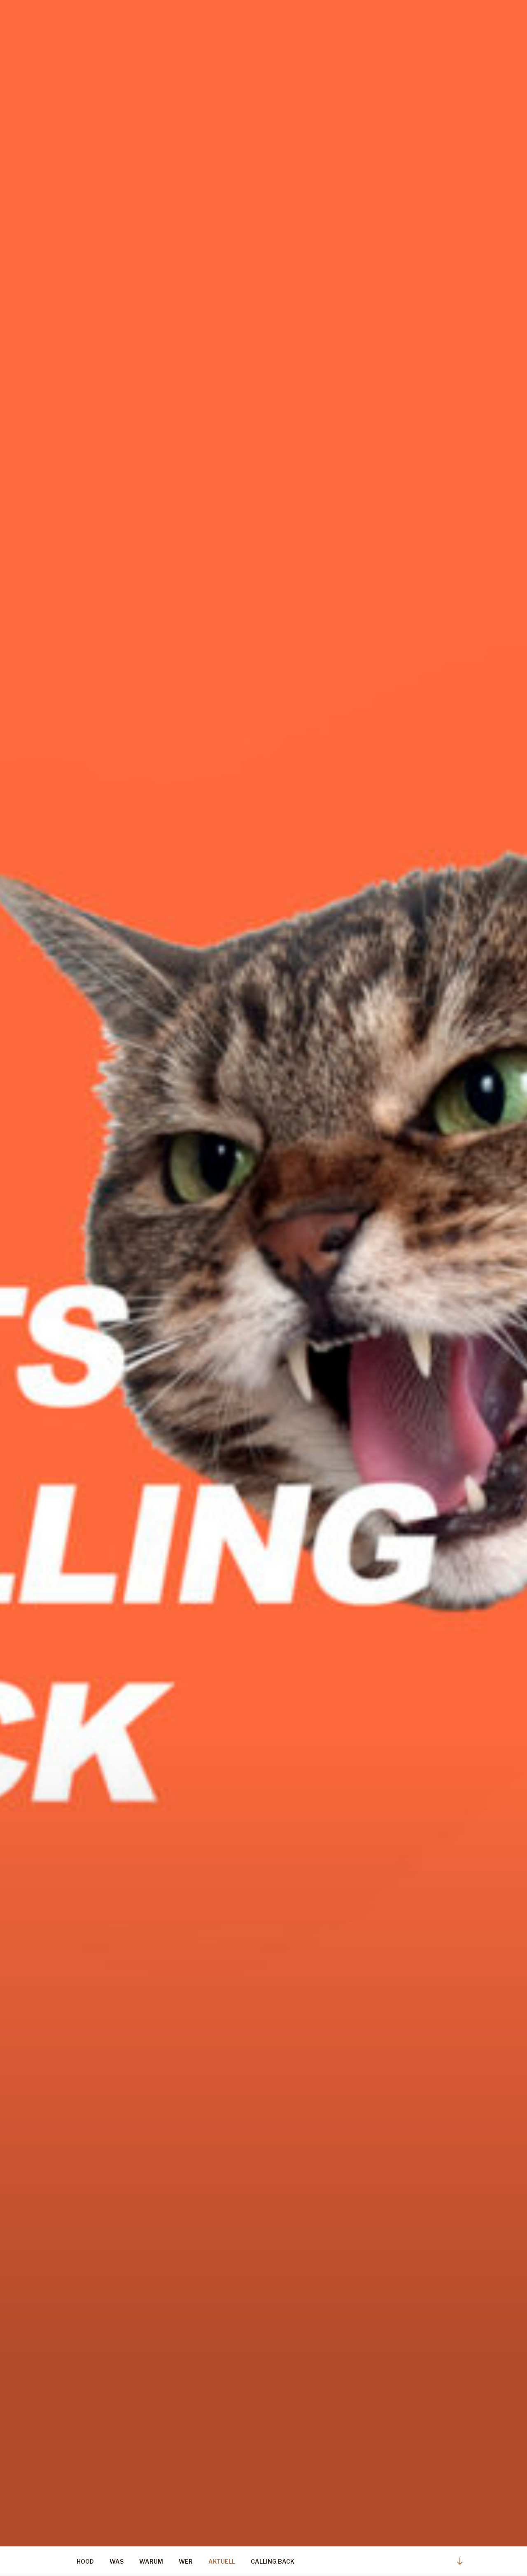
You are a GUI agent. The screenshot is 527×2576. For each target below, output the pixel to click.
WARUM (151, 2561)
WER (186, 2561)
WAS (117, 2561)
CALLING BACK (273, 2561)
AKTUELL (222, 2561)
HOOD (85, 2561)
